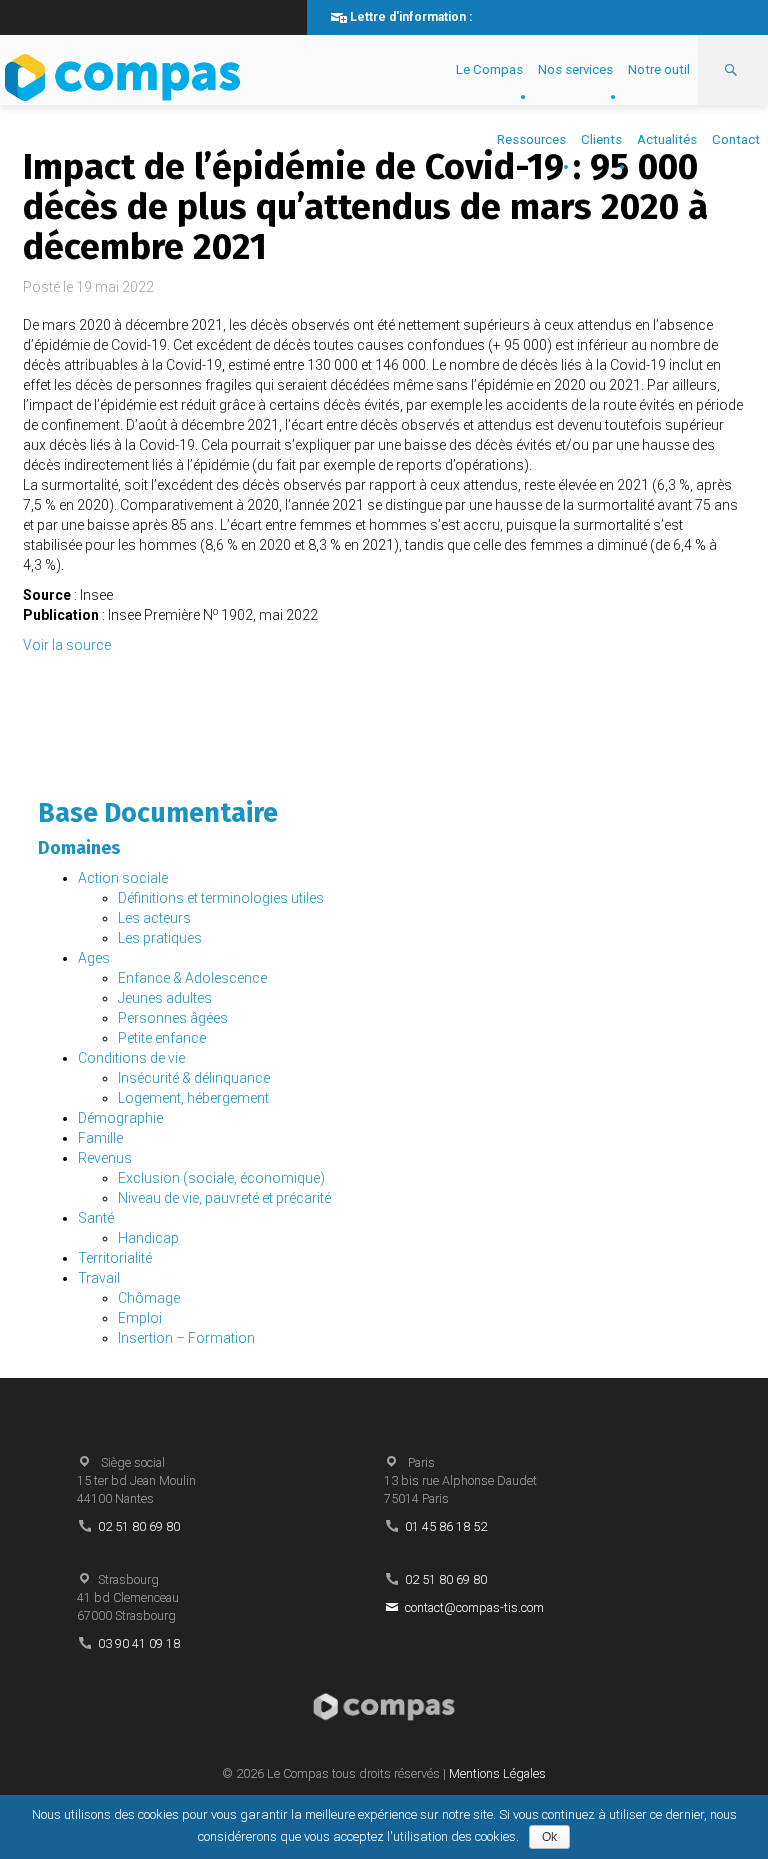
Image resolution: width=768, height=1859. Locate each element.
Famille (100, 1138)
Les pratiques (160, 938)
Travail (99, 1278)
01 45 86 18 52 (446, 1526)
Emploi (140, 1318)
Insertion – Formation (186, 1338)
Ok (549, 1837)
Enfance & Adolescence (192, 978)
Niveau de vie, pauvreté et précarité (224, 1198)
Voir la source (67, 645)
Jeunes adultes (165, 998)
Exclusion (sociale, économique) (221, 1178)
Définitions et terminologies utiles (221, 898)
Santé (96, 1218)
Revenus (105, 1158)
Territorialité (115, 1258)
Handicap (148, 1238)
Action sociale (123, 878)
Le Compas (489, 69)
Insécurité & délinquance (194, 1078)
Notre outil (659, 69)
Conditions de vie (131, 1058)
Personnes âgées (173, 1018)
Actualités (667, 139)
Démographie (120, 1118)
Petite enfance (162, 1038)
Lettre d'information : (411, 17)
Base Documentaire (158, 813)
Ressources (531, 139)
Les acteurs (154, 918)
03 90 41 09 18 (139, 1643)
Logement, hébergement (193, 1098)
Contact (736, 139)
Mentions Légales (497, 1773)
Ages (94, 958)
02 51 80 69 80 (139, 1526)
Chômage (149, 1298)
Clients (601, 139)
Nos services (575, 69)
